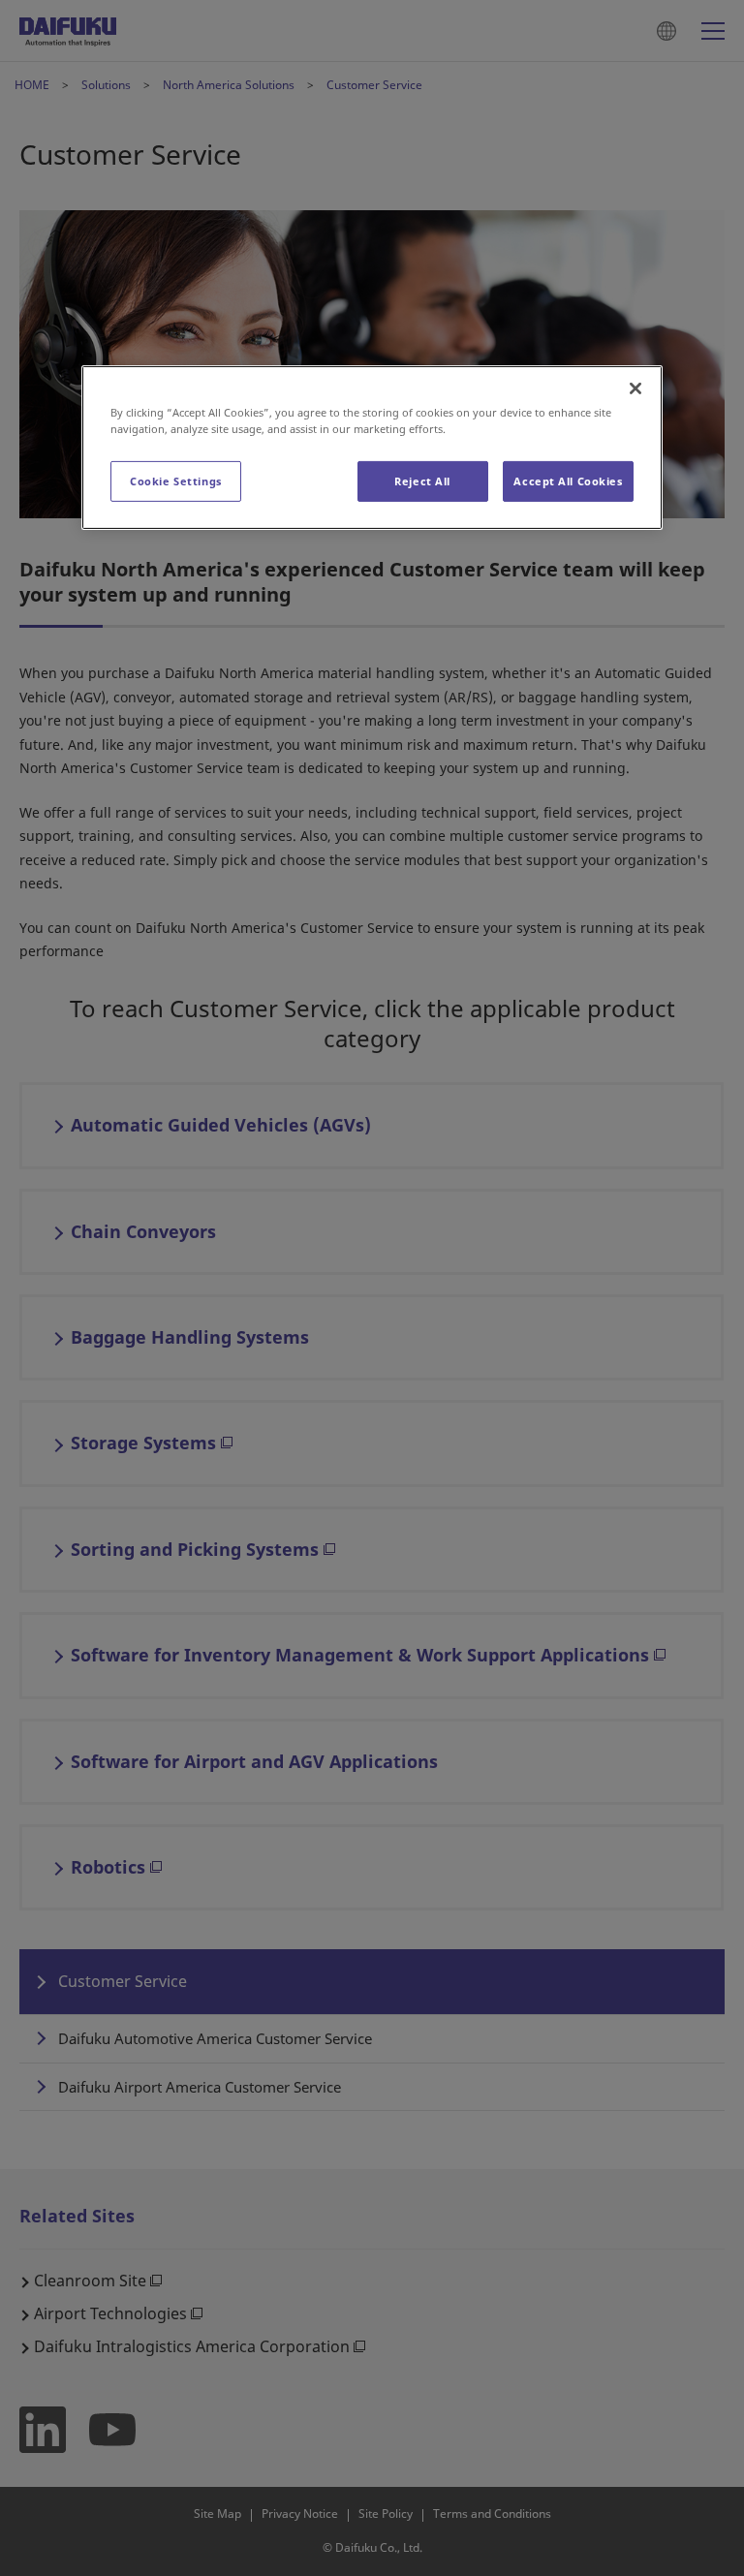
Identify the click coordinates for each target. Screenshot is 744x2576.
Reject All (422, 481)
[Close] (635, 388)
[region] (372, 448)
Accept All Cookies (568, 481)
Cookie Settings (176, 481)
